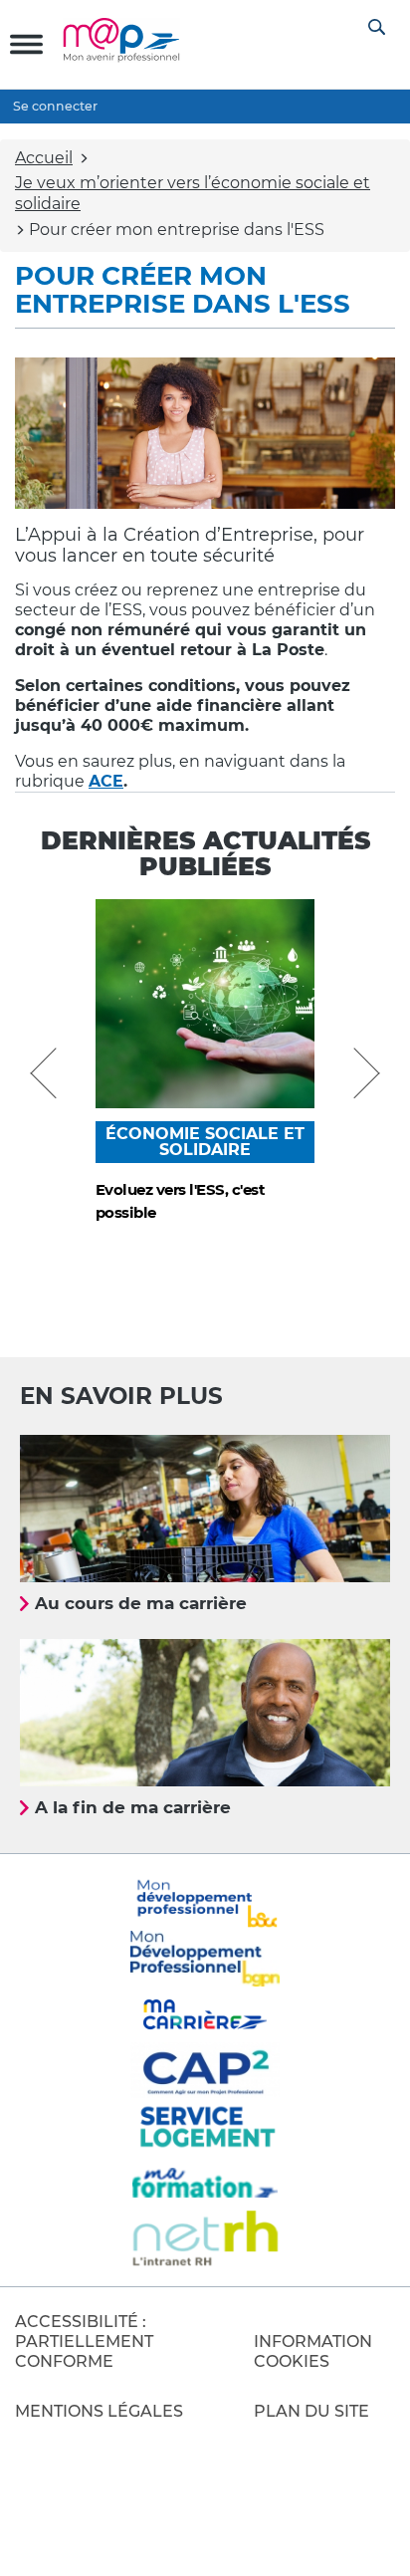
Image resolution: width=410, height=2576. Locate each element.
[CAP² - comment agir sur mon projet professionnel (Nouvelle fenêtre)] (205, 2070)
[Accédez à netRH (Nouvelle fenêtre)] (205, 2238)
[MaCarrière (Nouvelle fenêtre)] (205, 2014)
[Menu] (26, 44)
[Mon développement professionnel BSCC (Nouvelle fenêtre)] (205, 1902)
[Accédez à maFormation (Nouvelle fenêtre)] (205, 2183)
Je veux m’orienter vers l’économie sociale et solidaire (193, 193)
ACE (106, 781)
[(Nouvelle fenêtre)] (205, 1959)
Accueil (44, 158)
